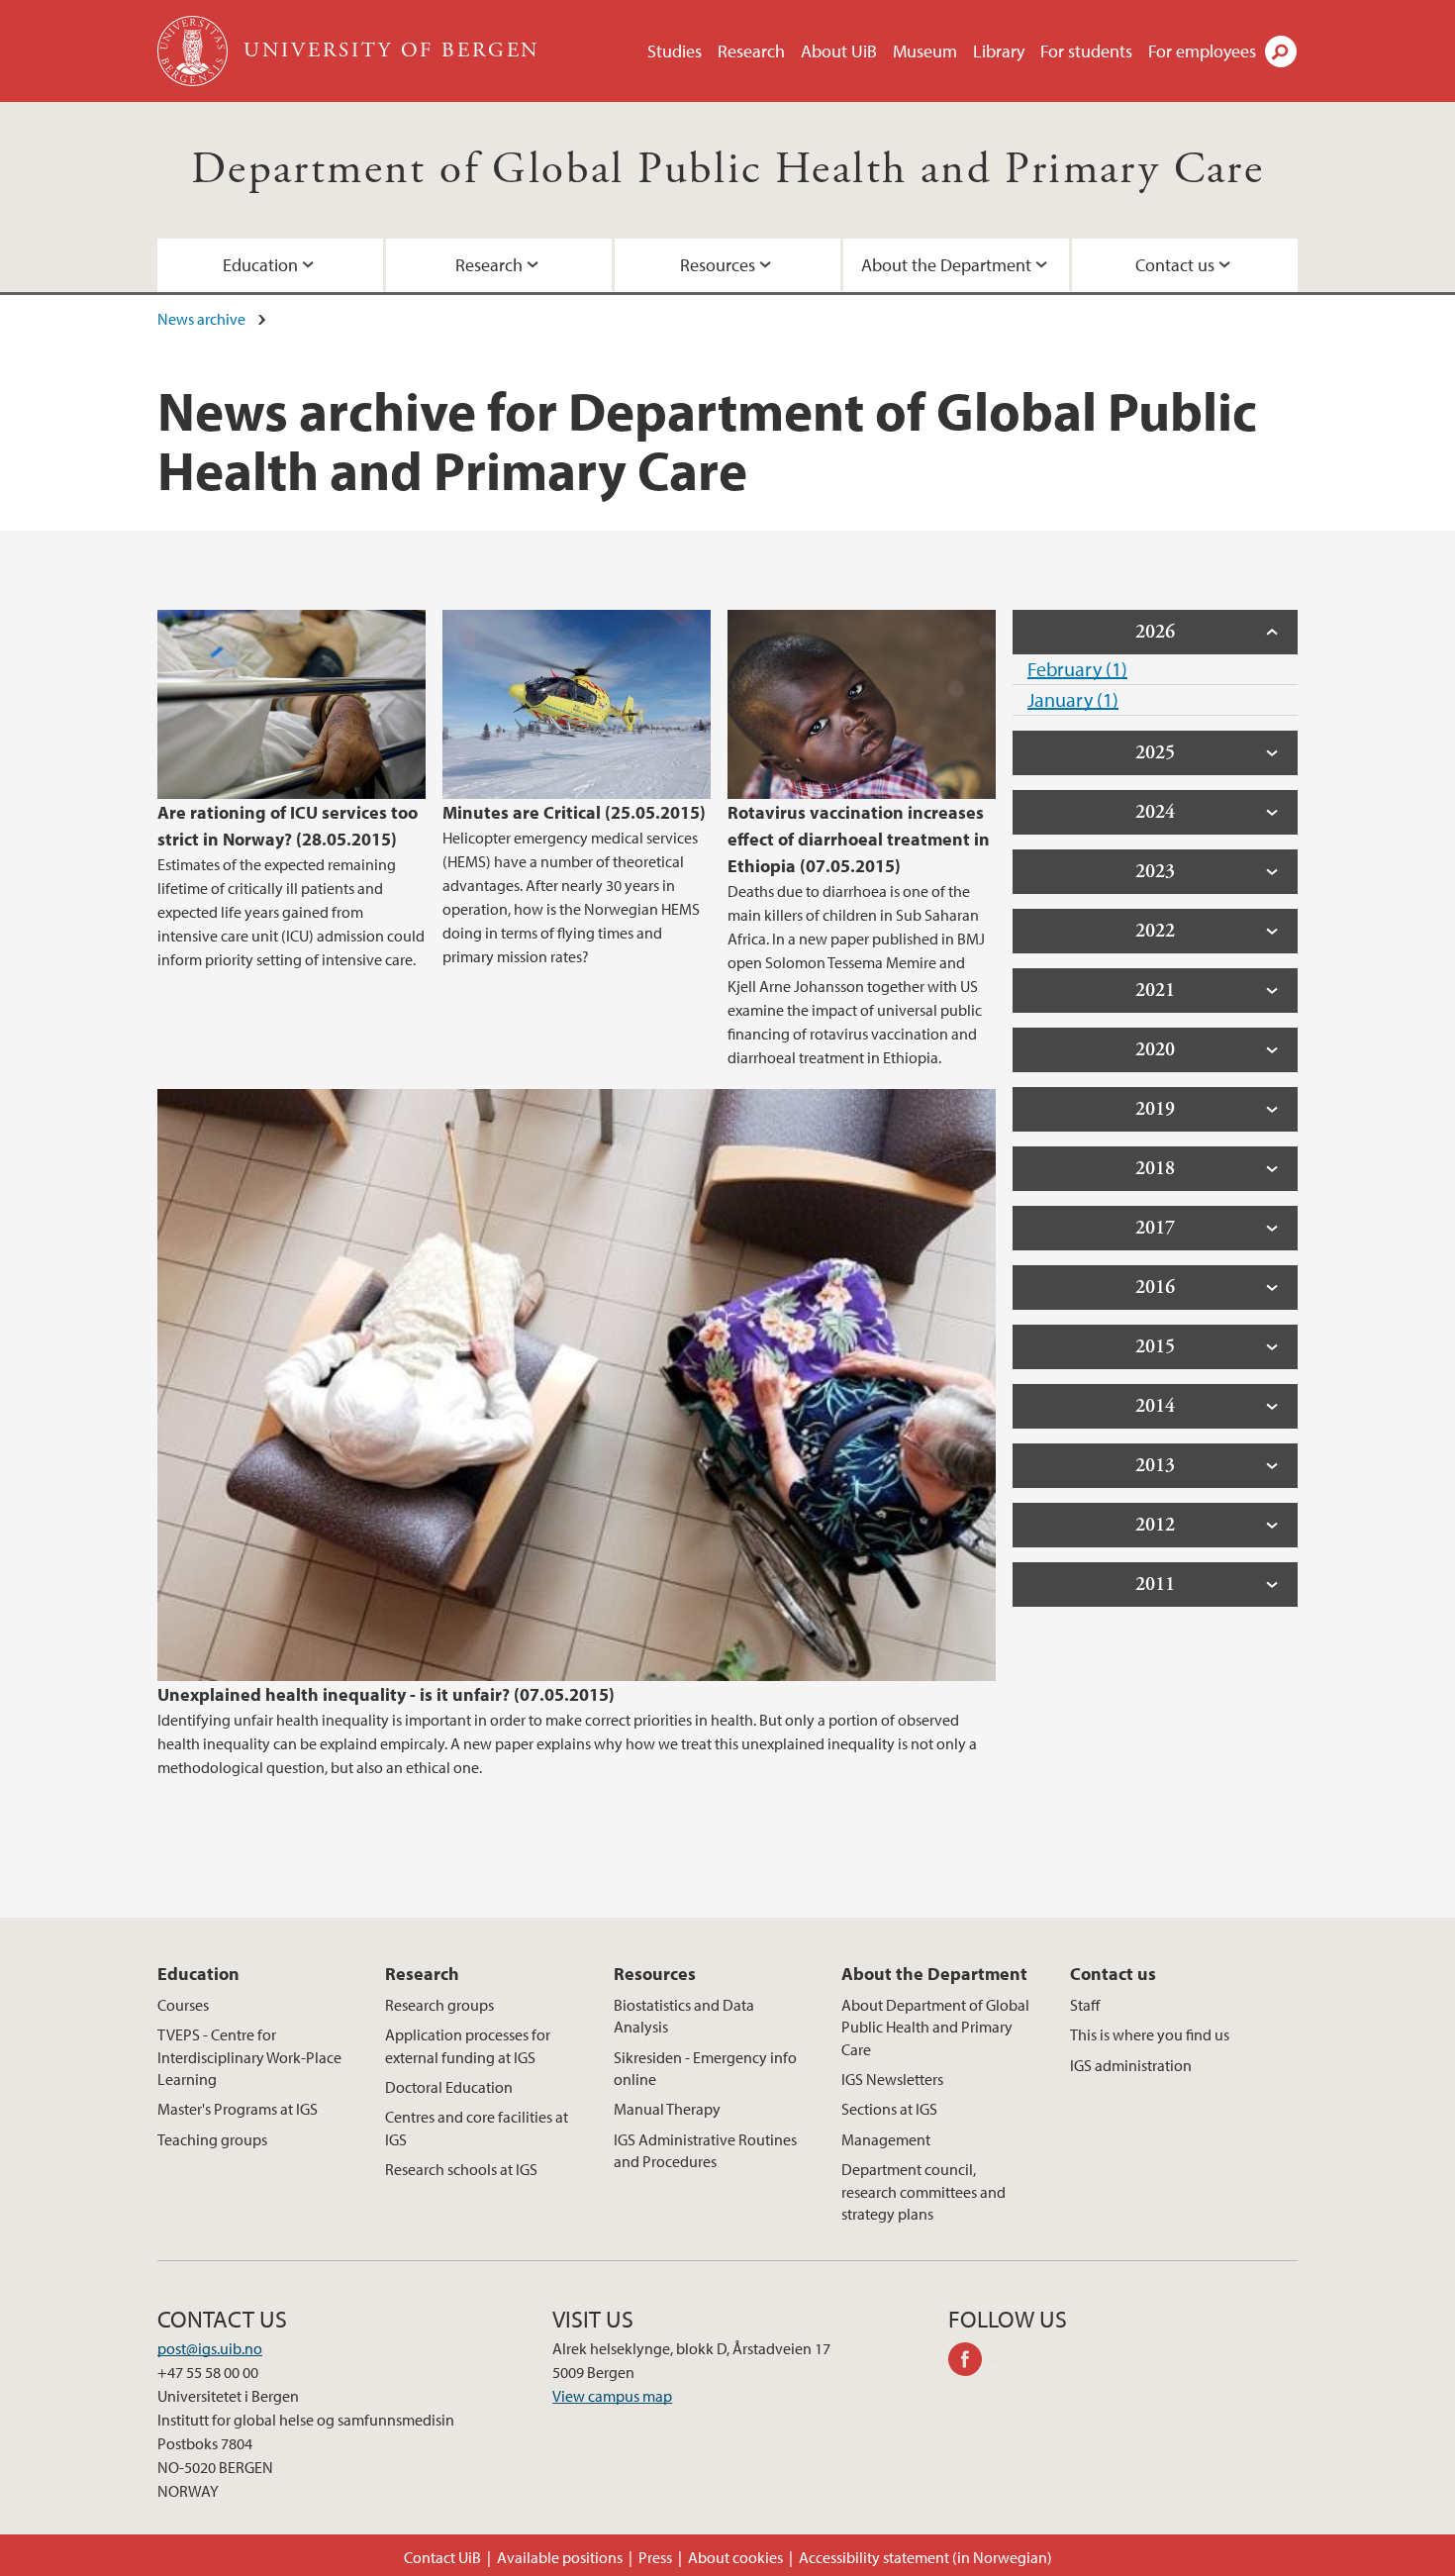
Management (886, 2139)
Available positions (560, 2557)
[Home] (194, 51)
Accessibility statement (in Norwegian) (925, 2557)
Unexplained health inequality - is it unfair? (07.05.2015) (386, 1694)
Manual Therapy (667, 2109)
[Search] (1281, 51)
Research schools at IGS (461, 2169)
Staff (1085, 2005)
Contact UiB (442, 2557)
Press (655, 2557)
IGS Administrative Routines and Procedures (705, 2150)
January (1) (1073, 699)
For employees (1202, 51)
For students (1086, 51)
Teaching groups (212, 2139)
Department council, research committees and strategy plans (923, 2191)
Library (999, 51)
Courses (183, 2005)
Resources (718, 265)
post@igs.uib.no (210, 2348)
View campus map (612, 2396)
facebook (972, 2362)
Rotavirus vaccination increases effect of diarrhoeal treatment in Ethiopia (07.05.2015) (859, 839)
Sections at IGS (889, 2109)
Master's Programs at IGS (238, 2109)
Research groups (439, 2005)
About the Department (946, 265)
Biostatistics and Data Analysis (684, 2016)
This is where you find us (1150, 2034)
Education (260, 265)
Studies (675, 51)
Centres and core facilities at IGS (477, 2128)
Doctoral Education (449, 2087)
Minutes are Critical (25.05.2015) (574, 812)
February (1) (1077, 669)
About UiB (839, 51)
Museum (925, 51)
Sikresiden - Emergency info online (705, 2068)
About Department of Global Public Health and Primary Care (935, 2027)
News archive (201, 319)
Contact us (1175, 265)
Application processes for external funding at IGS (468, 2045)
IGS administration (1131, 2065)
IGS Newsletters (892, 2079)
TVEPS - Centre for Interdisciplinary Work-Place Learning (249, 2057)
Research (751, 51)
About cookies (735, 2557)
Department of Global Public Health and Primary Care (727, 170)
